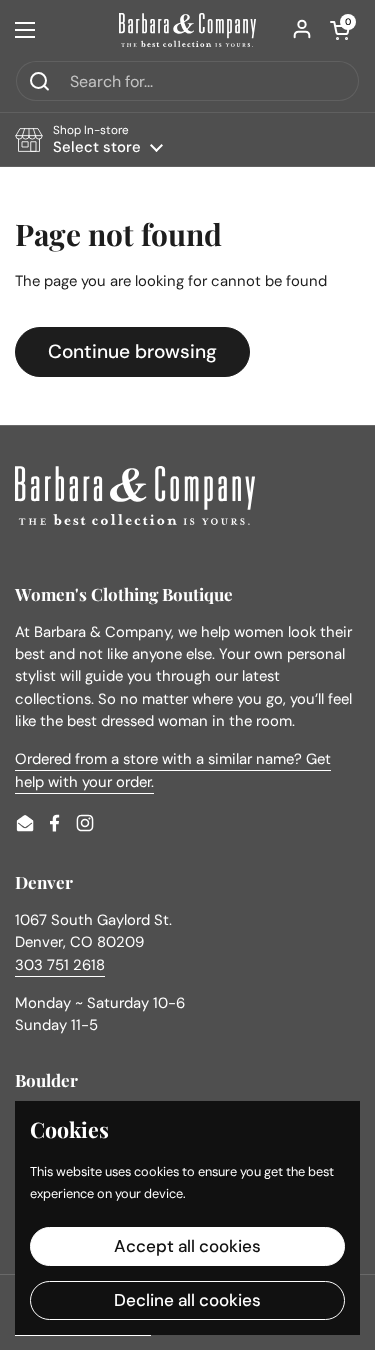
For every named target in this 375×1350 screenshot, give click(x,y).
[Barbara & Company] (187, 30)
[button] (340, 30)
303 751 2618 (60, 965)
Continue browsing (132, 351)
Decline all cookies (187, 1300)
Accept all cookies (187, 1246)
